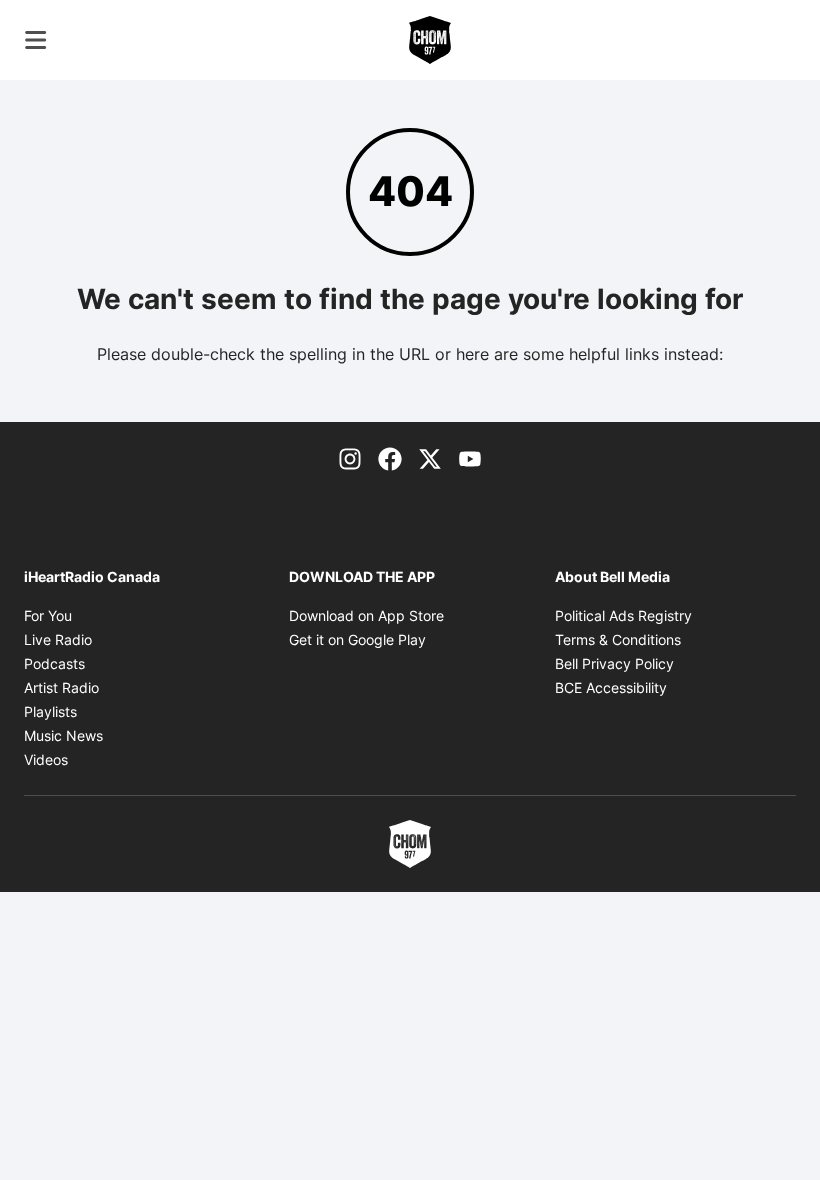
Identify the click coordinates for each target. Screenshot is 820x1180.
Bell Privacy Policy (614, 663)
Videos (46, 759)
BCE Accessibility (611, 687)
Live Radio (58, 639)
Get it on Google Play (357, 639)
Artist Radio (61, 687)
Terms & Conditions (618, 639)
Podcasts (54, 663)
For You (48, 615)
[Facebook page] (390, 458)
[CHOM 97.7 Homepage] (430, 40)
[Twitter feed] (430, 458)
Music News (63, 735)
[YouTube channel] (470, 458)
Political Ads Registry (623, 615)
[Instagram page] (350, 458)
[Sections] (36, 40)
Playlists (50, 711)
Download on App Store (366, 615)
